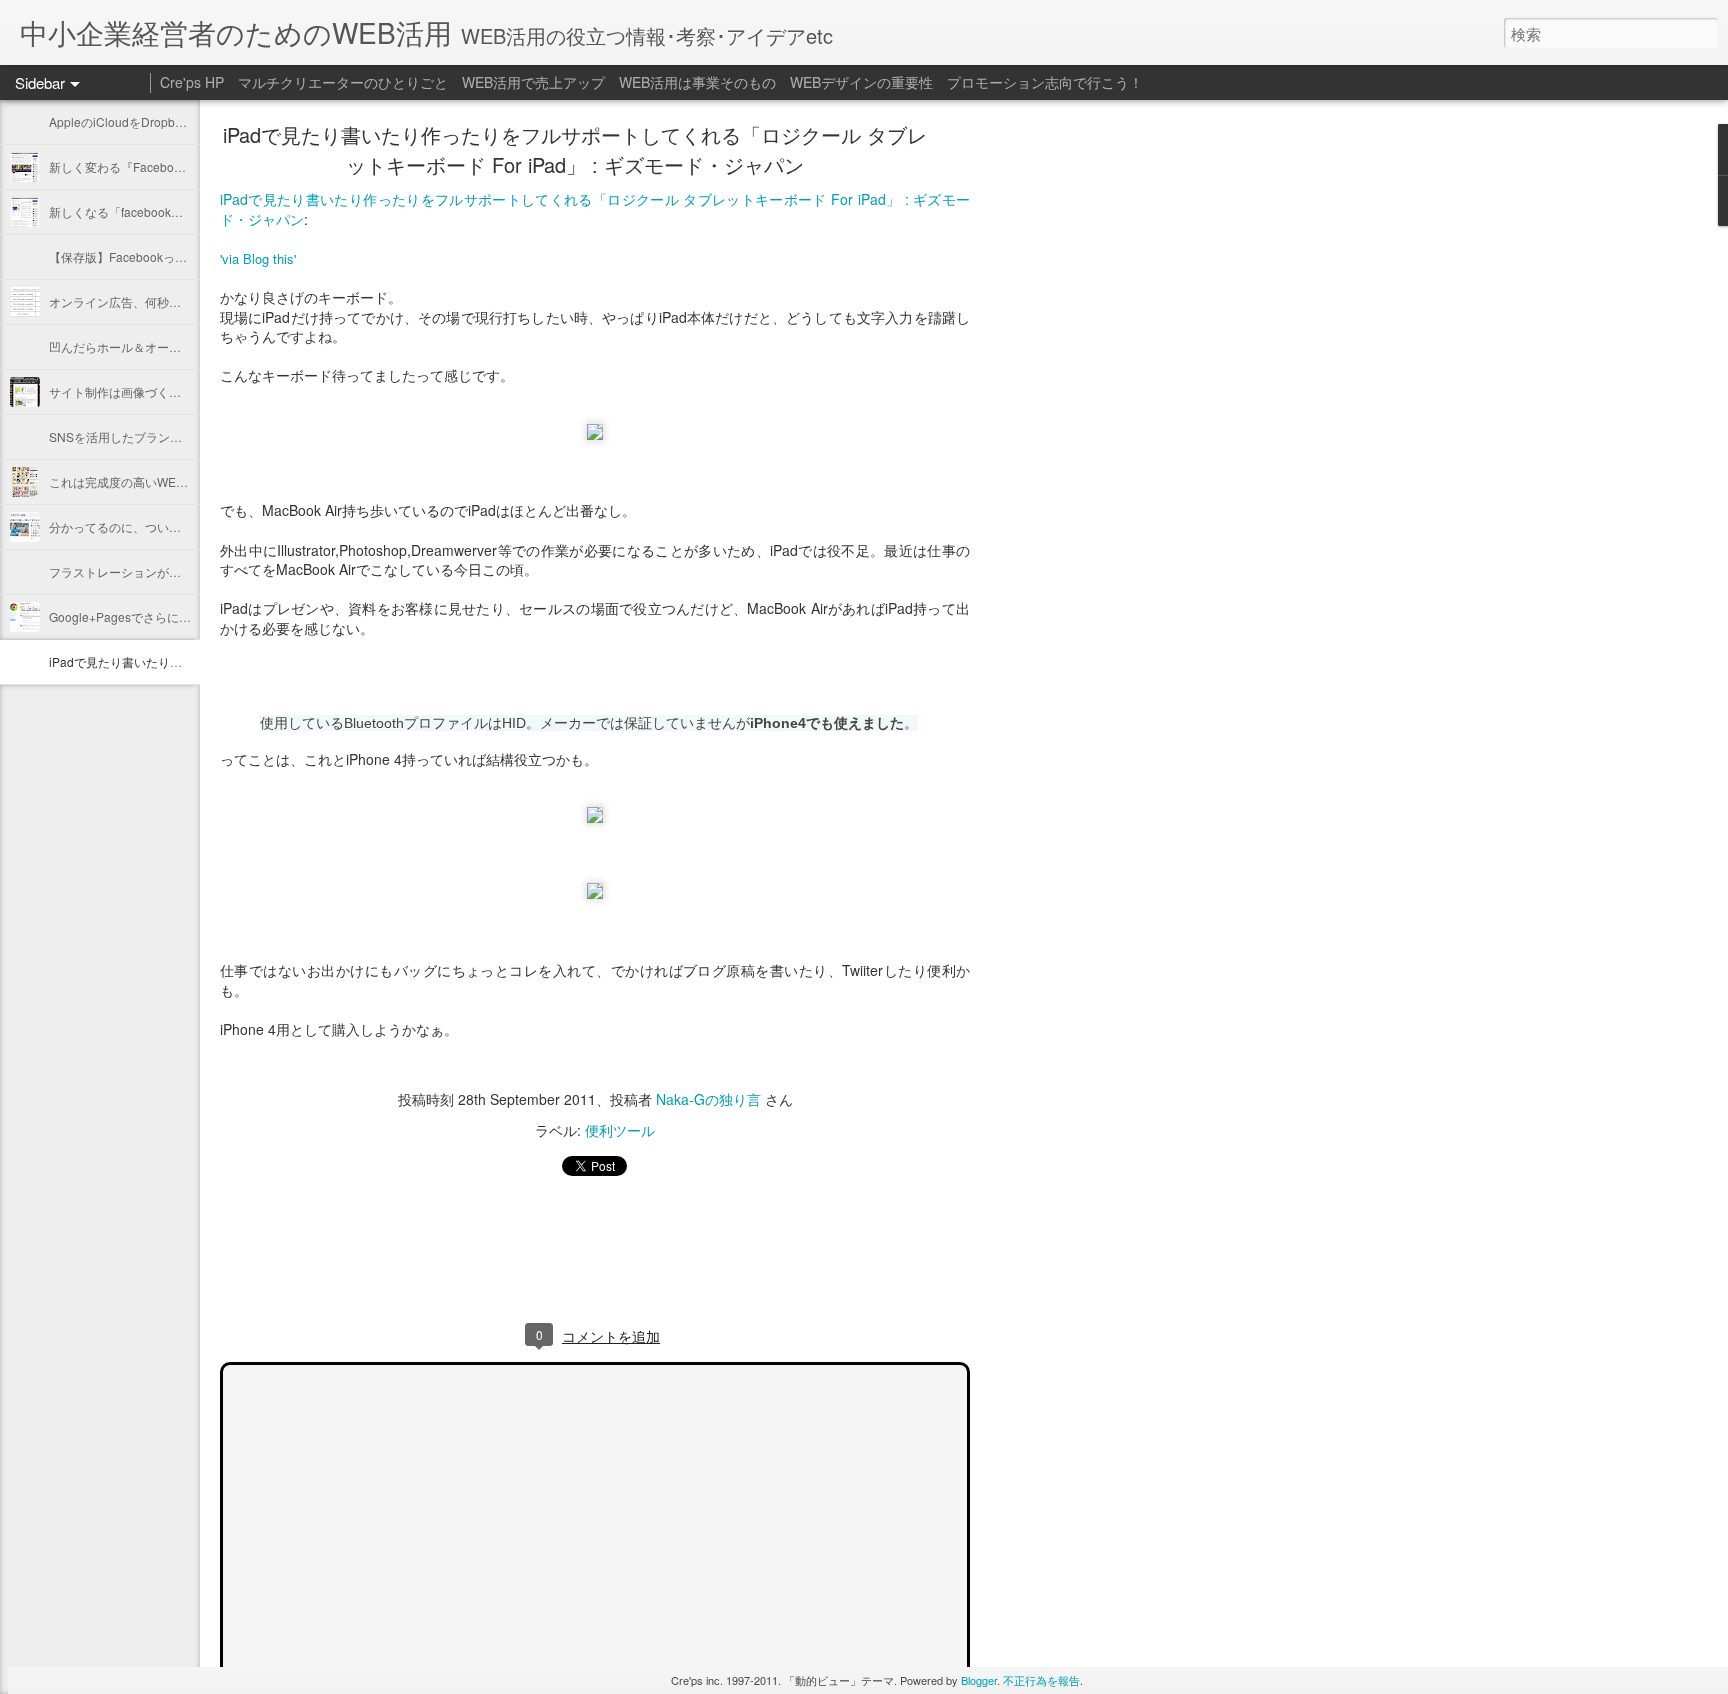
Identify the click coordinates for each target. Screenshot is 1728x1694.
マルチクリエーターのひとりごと (343, 82)
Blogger (979, 1680)
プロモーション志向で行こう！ (1045, 82)
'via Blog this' (258, 258)
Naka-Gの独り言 (708, 1099)
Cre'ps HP (192, 82)
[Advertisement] (1080, 445)
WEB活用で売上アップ (533, 82)
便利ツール (620, 1130)
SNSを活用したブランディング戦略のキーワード (181, 436)
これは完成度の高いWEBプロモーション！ (164, 481)
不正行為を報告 (1041, 1680)
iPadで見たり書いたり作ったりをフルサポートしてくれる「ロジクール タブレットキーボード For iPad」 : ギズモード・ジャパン (575, 149)
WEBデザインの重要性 (861, 82)
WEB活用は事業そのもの (697, 82)
